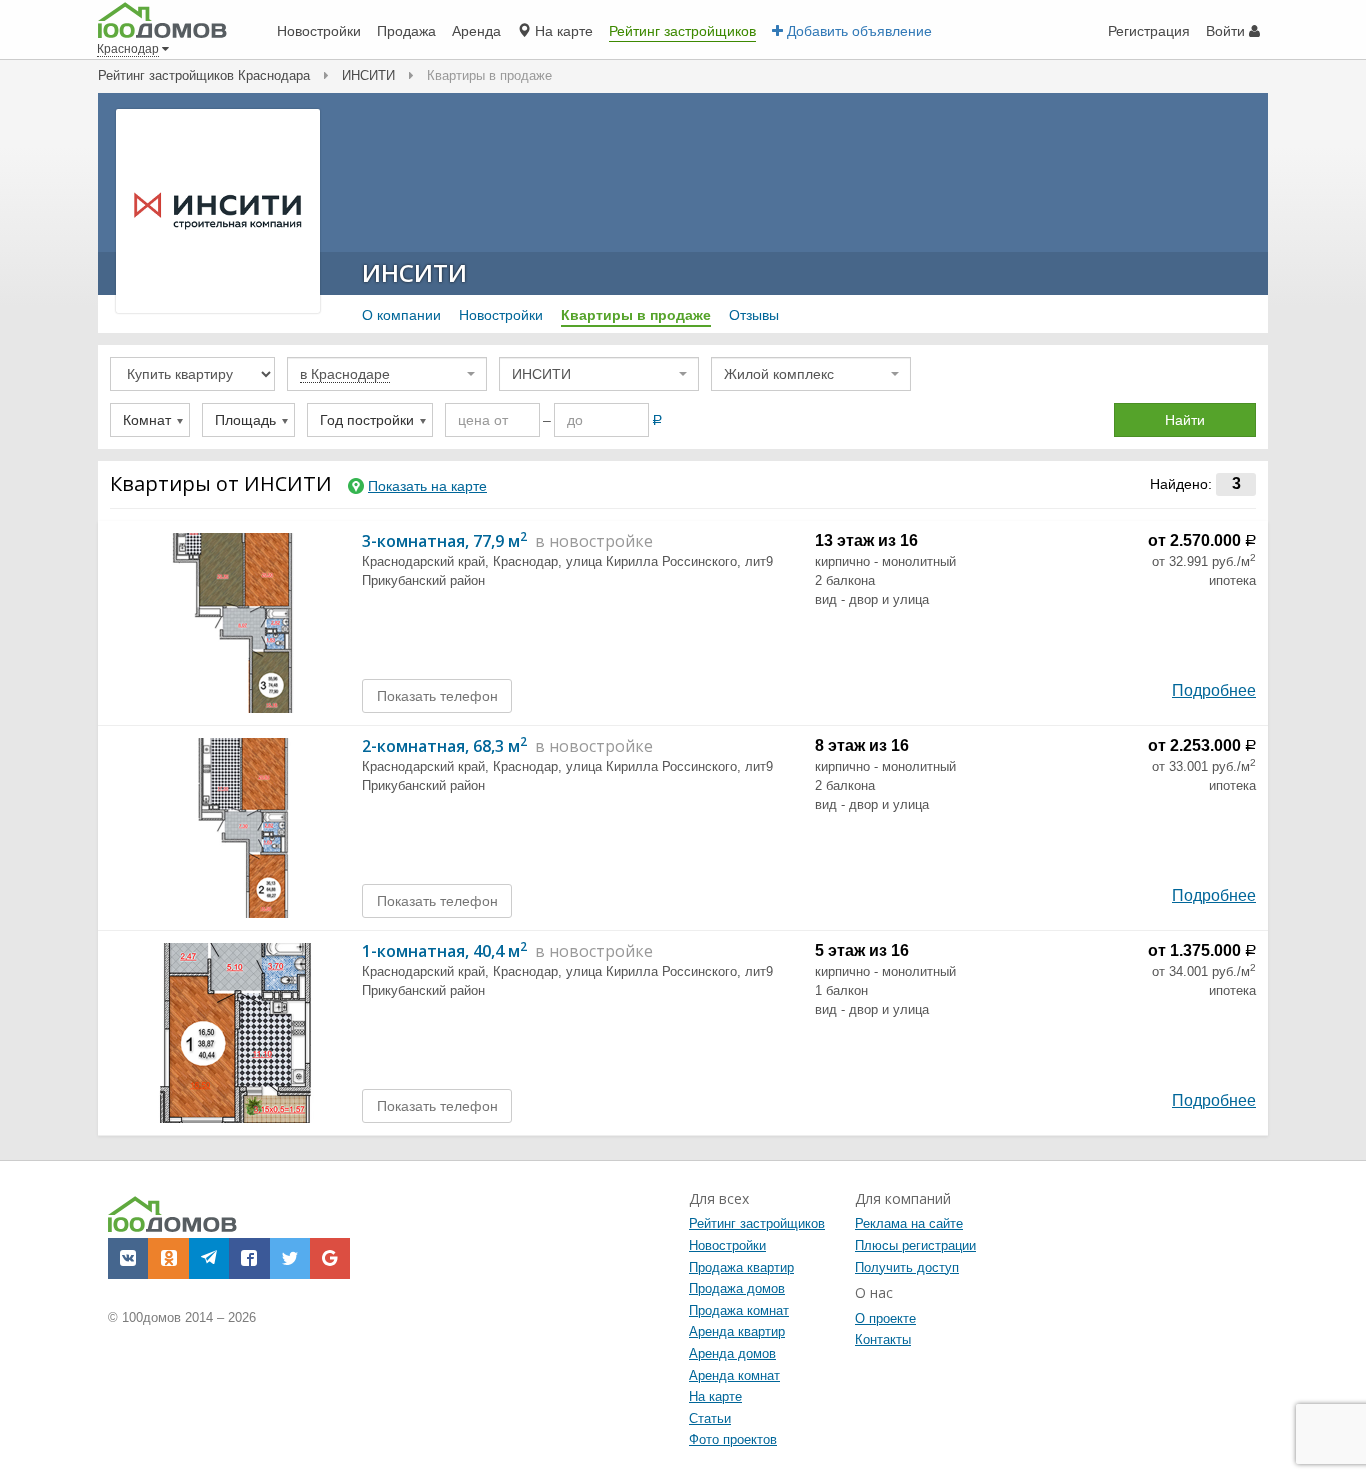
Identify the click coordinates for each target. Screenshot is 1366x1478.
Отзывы (754, 315)
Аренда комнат (734, 1375)
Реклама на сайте (909, 1223)
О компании (401, 315)
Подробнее (1214, 690)
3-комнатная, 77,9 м (444, 541)
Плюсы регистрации (915, 1245)
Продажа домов (737, 1288)
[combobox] (387, 374)
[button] (128, 1258)
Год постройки (367, 420)
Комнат (147, 420)
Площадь (245, 420)
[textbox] (381, 374)
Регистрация (1149, 31)
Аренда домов (732, 1353)
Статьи (710, 1418)
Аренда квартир (737, 1331)
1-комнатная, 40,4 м (444, 951)
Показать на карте (427, 486)
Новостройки (501, 315)
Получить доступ (907, 1267)
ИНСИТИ (414, 272)
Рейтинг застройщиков (757, 1223)
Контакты (883, 1339)
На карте (715, 1396)
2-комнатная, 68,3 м (444, 746)
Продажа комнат (739, 1310)
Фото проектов (733, 1439)
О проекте (885, 1318)
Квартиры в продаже (636, 315)
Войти (1227, 31)
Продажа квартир (741, 1267)
